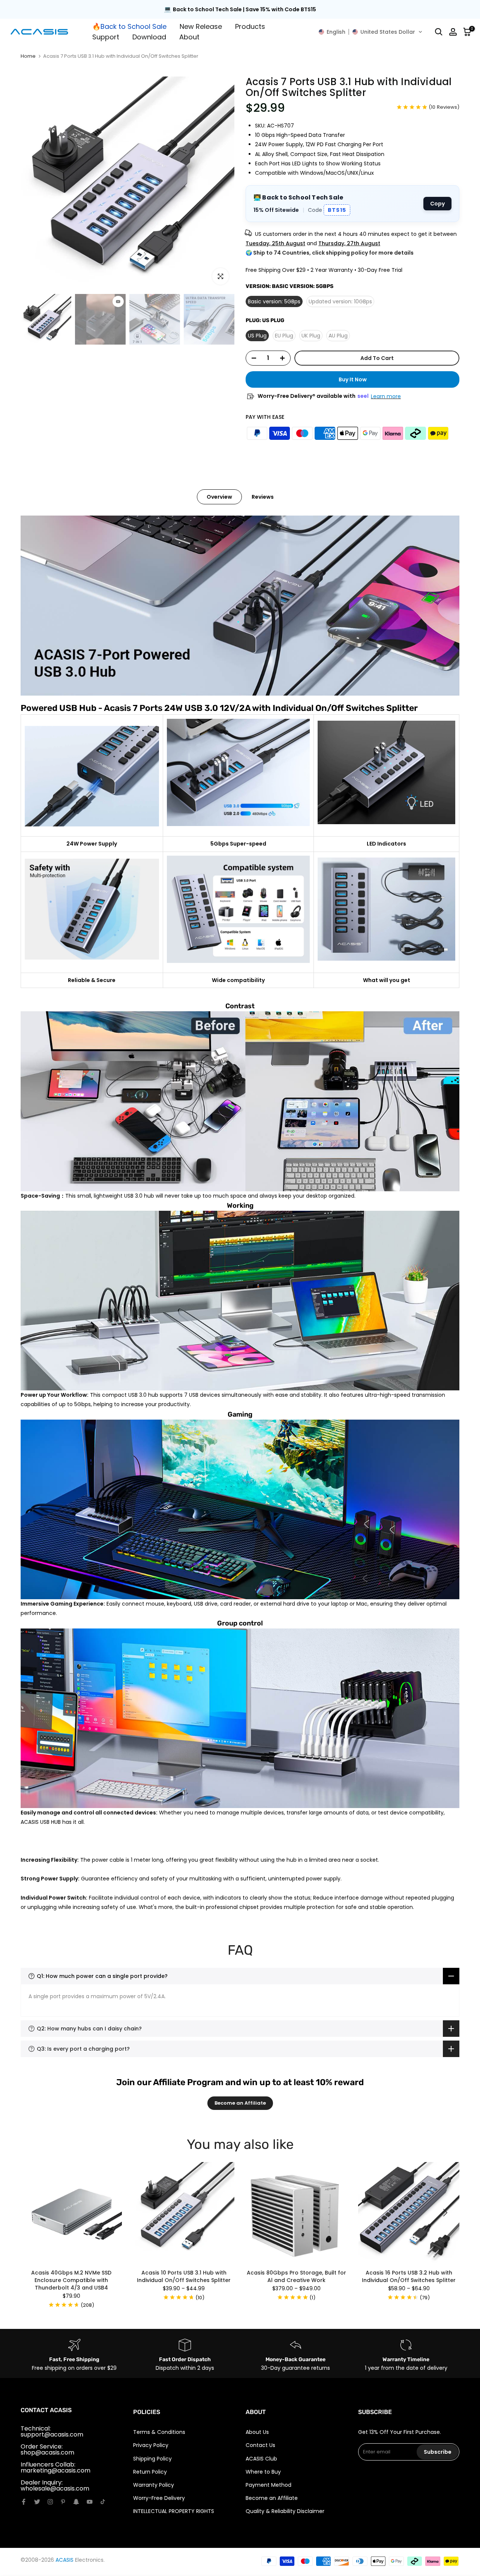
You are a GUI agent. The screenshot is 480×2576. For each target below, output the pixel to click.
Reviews (263, 497)
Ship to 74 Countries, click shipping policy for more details (333, 253)
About (189, 37)
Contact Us (260, 2445)
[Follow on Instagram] (50, 2502)
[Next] (444, 2213)
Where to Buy (263, 2472)
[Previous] (36, 2213)
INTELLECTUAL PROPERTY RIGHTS (174, 2511)
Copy (437, 204)
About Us (257, 2432)
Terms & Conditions (159, 2432)
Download (149, 37)
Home (28, 56)
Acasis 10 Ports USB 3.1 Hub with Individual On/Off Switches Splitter (184, 2276)
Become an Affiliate (240, 2103)
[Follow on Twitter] (37, 2502)
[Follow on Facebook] (24, 2502)
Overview (219, 497)
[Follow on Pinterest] (63, 2502)
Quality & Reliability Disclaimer (285, 2511)
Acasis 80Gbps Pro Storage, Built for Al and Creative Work (296, 2276)
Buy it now (353, 379)
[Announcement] (240, 10)
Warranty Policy (154, 2485)
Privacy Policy (151, 2445)
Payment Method (268, 2485)
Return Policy (150, 2472)
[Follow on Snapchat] (76, 2502)
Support (106, 37)
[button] (370, 32)
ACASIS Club (261, 2459)
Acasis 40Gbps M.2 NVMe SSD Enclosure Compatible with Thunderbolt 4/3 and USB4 (71, 2280)
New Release (201, 26)
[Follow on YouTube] (90, 2502)
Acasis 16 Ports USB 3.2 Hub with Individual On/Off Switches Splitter (409, 2276)
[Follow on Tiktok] (103, 2502)
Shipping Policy (152, 2459)
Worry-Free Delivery (159, 2498)
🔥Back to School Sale (129, 26)
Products (250, 26)
